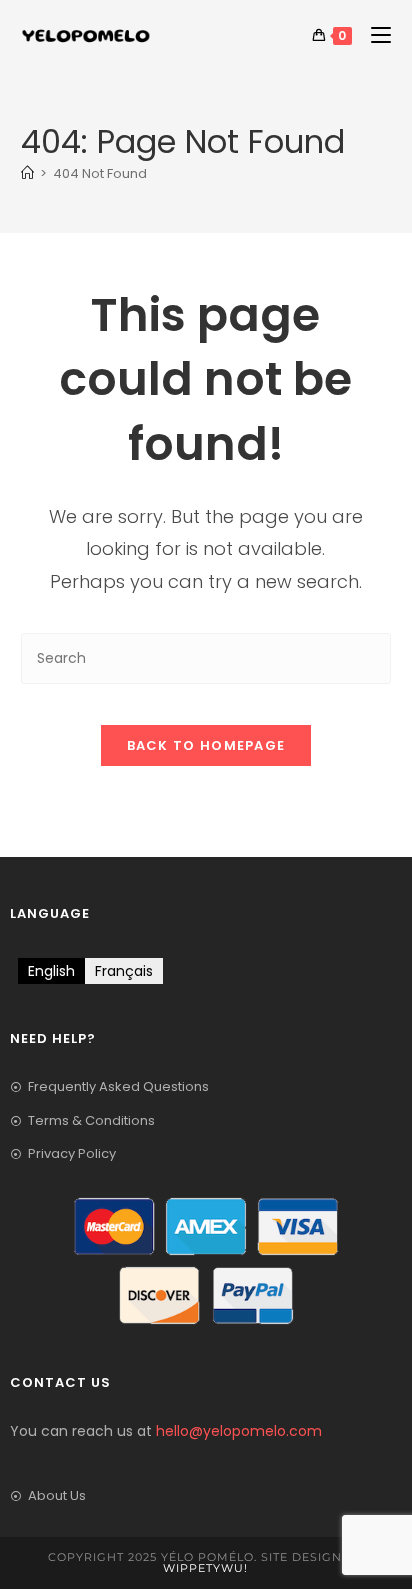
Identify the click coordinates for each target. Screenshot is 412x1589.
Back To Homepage (206, 745)
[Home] (27, 173)
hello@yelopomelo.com (239, 1431)
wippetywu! (205, 1568)
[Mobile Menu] (373, 35)
